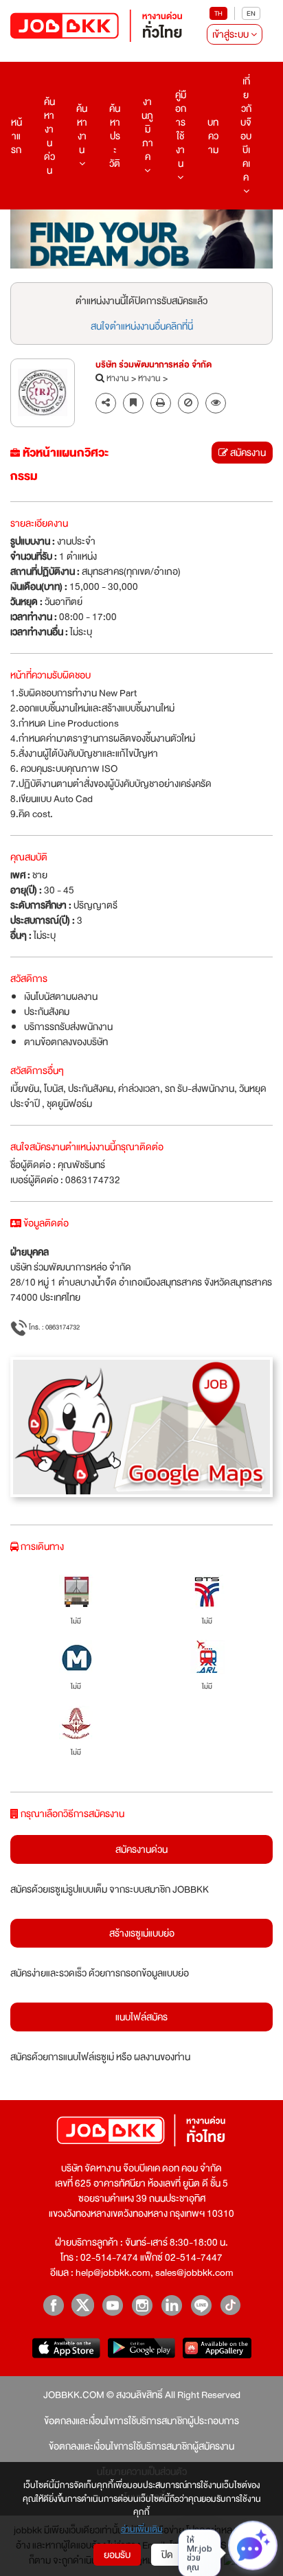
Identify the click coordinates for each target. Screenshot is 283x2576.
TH (218, 13)
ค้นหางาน (82, 129)
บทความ (213, 136)
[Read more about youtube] (112, 2305)
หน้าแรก (16, 136)
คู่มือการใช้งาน (181, 129)
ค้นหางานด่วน (49, 136)
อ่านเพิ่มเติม (142, 2530)
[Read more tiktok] (230, 2305)
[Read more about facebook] (53, 2305)
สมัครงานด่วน (141, 1849)
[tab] (216, 403)
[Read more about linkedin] (171, 2305)
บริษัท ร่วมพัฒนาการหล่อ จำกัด (154, 365)
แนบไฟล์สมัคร (141, 2017)
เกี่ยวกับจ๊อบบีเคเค (246, 129)
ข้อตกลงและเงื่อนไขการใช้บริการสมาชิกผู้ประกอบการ (141, 2421)
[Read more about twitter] (83, 2305)
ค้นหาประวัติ (115, 136)
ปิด (167, 2555)
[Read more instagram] (142, 2305)
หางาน (118, 379)
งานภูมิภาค (147, 129)
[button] (216, 403)
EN (251, 13)
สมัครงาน (247, 453)
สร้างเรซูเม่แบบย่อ (142, 1933)
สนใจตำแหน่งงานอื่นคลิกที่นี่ (142, 326)
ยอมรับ (117, 2555)
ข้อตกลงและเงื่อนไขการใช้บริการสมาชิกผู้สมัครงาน (141, 2446)
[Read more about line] (201, 2305)
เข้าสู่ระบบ (231, 34)
